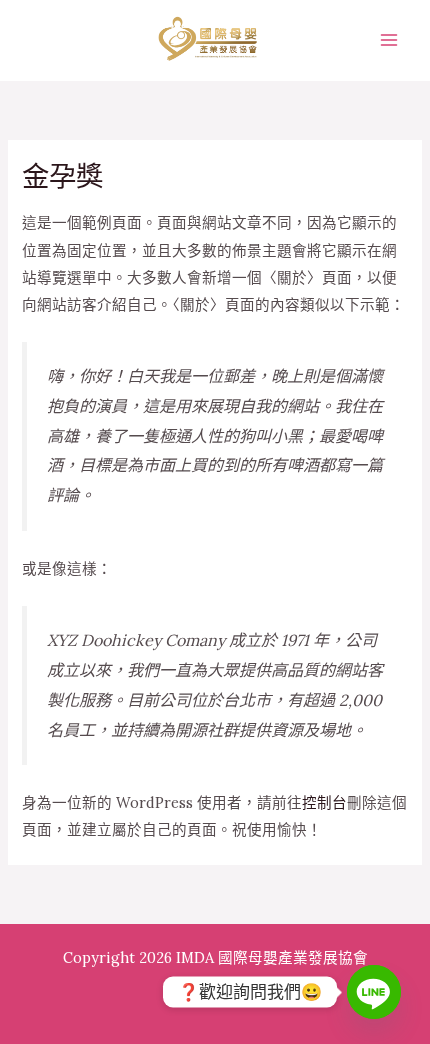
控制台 (324, 802)
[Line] (374, 992)
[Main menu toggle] (389, 40)
